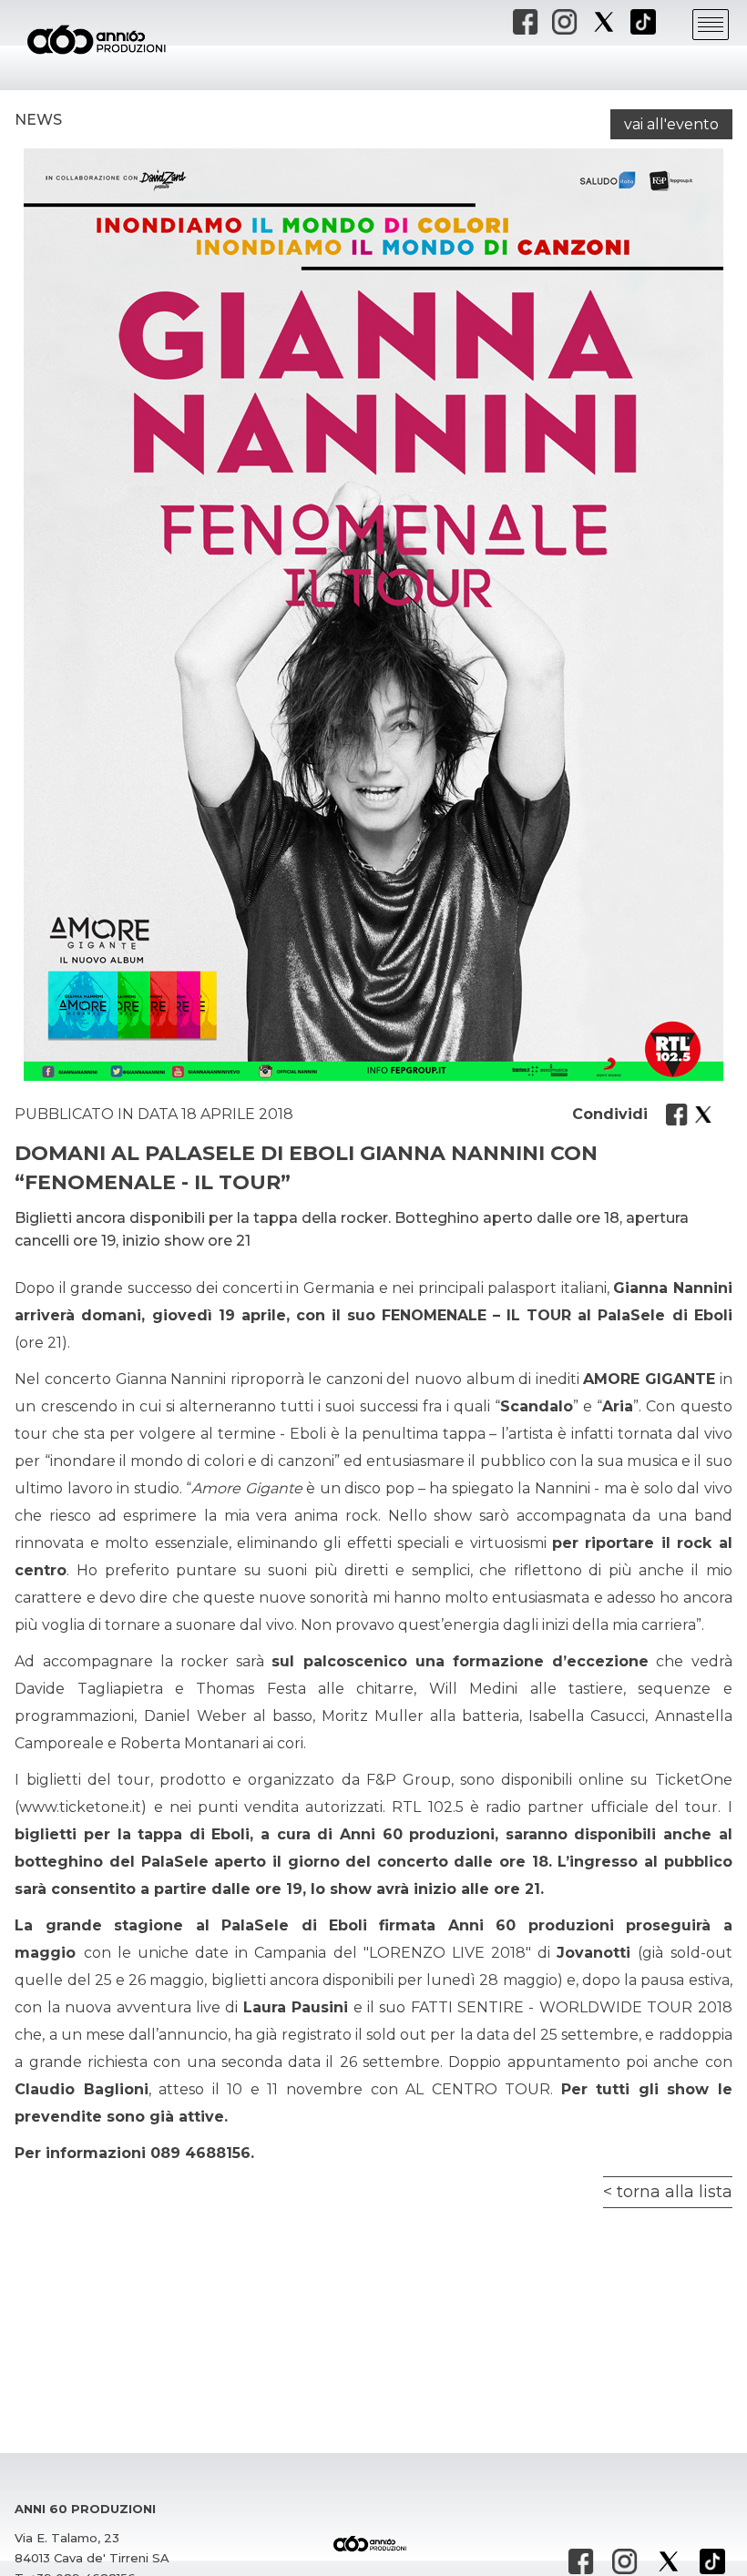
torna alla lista (675, 2192)
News (38, 120)
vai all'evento (671, 124)
